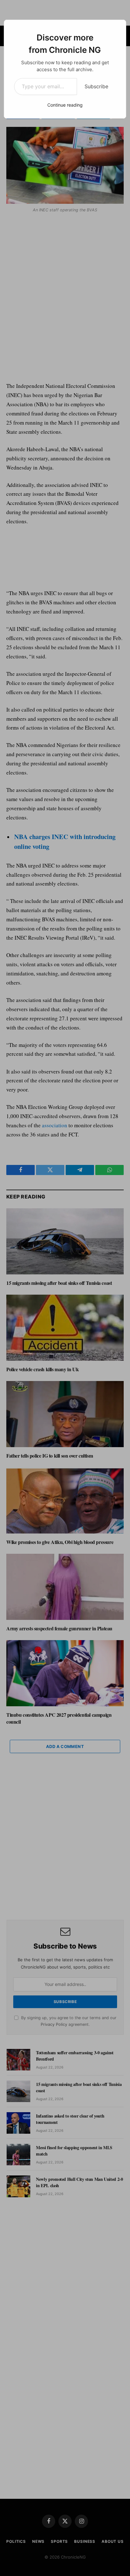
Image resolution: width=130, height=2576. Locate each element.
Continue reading (65, 105)
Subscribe (96, 86)
